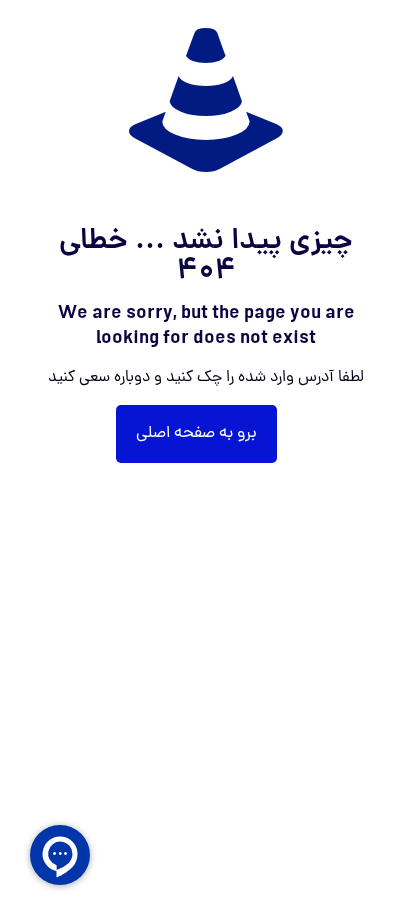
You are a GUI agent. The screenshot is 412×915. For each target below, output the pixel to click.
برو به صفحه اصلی (196, 434)
